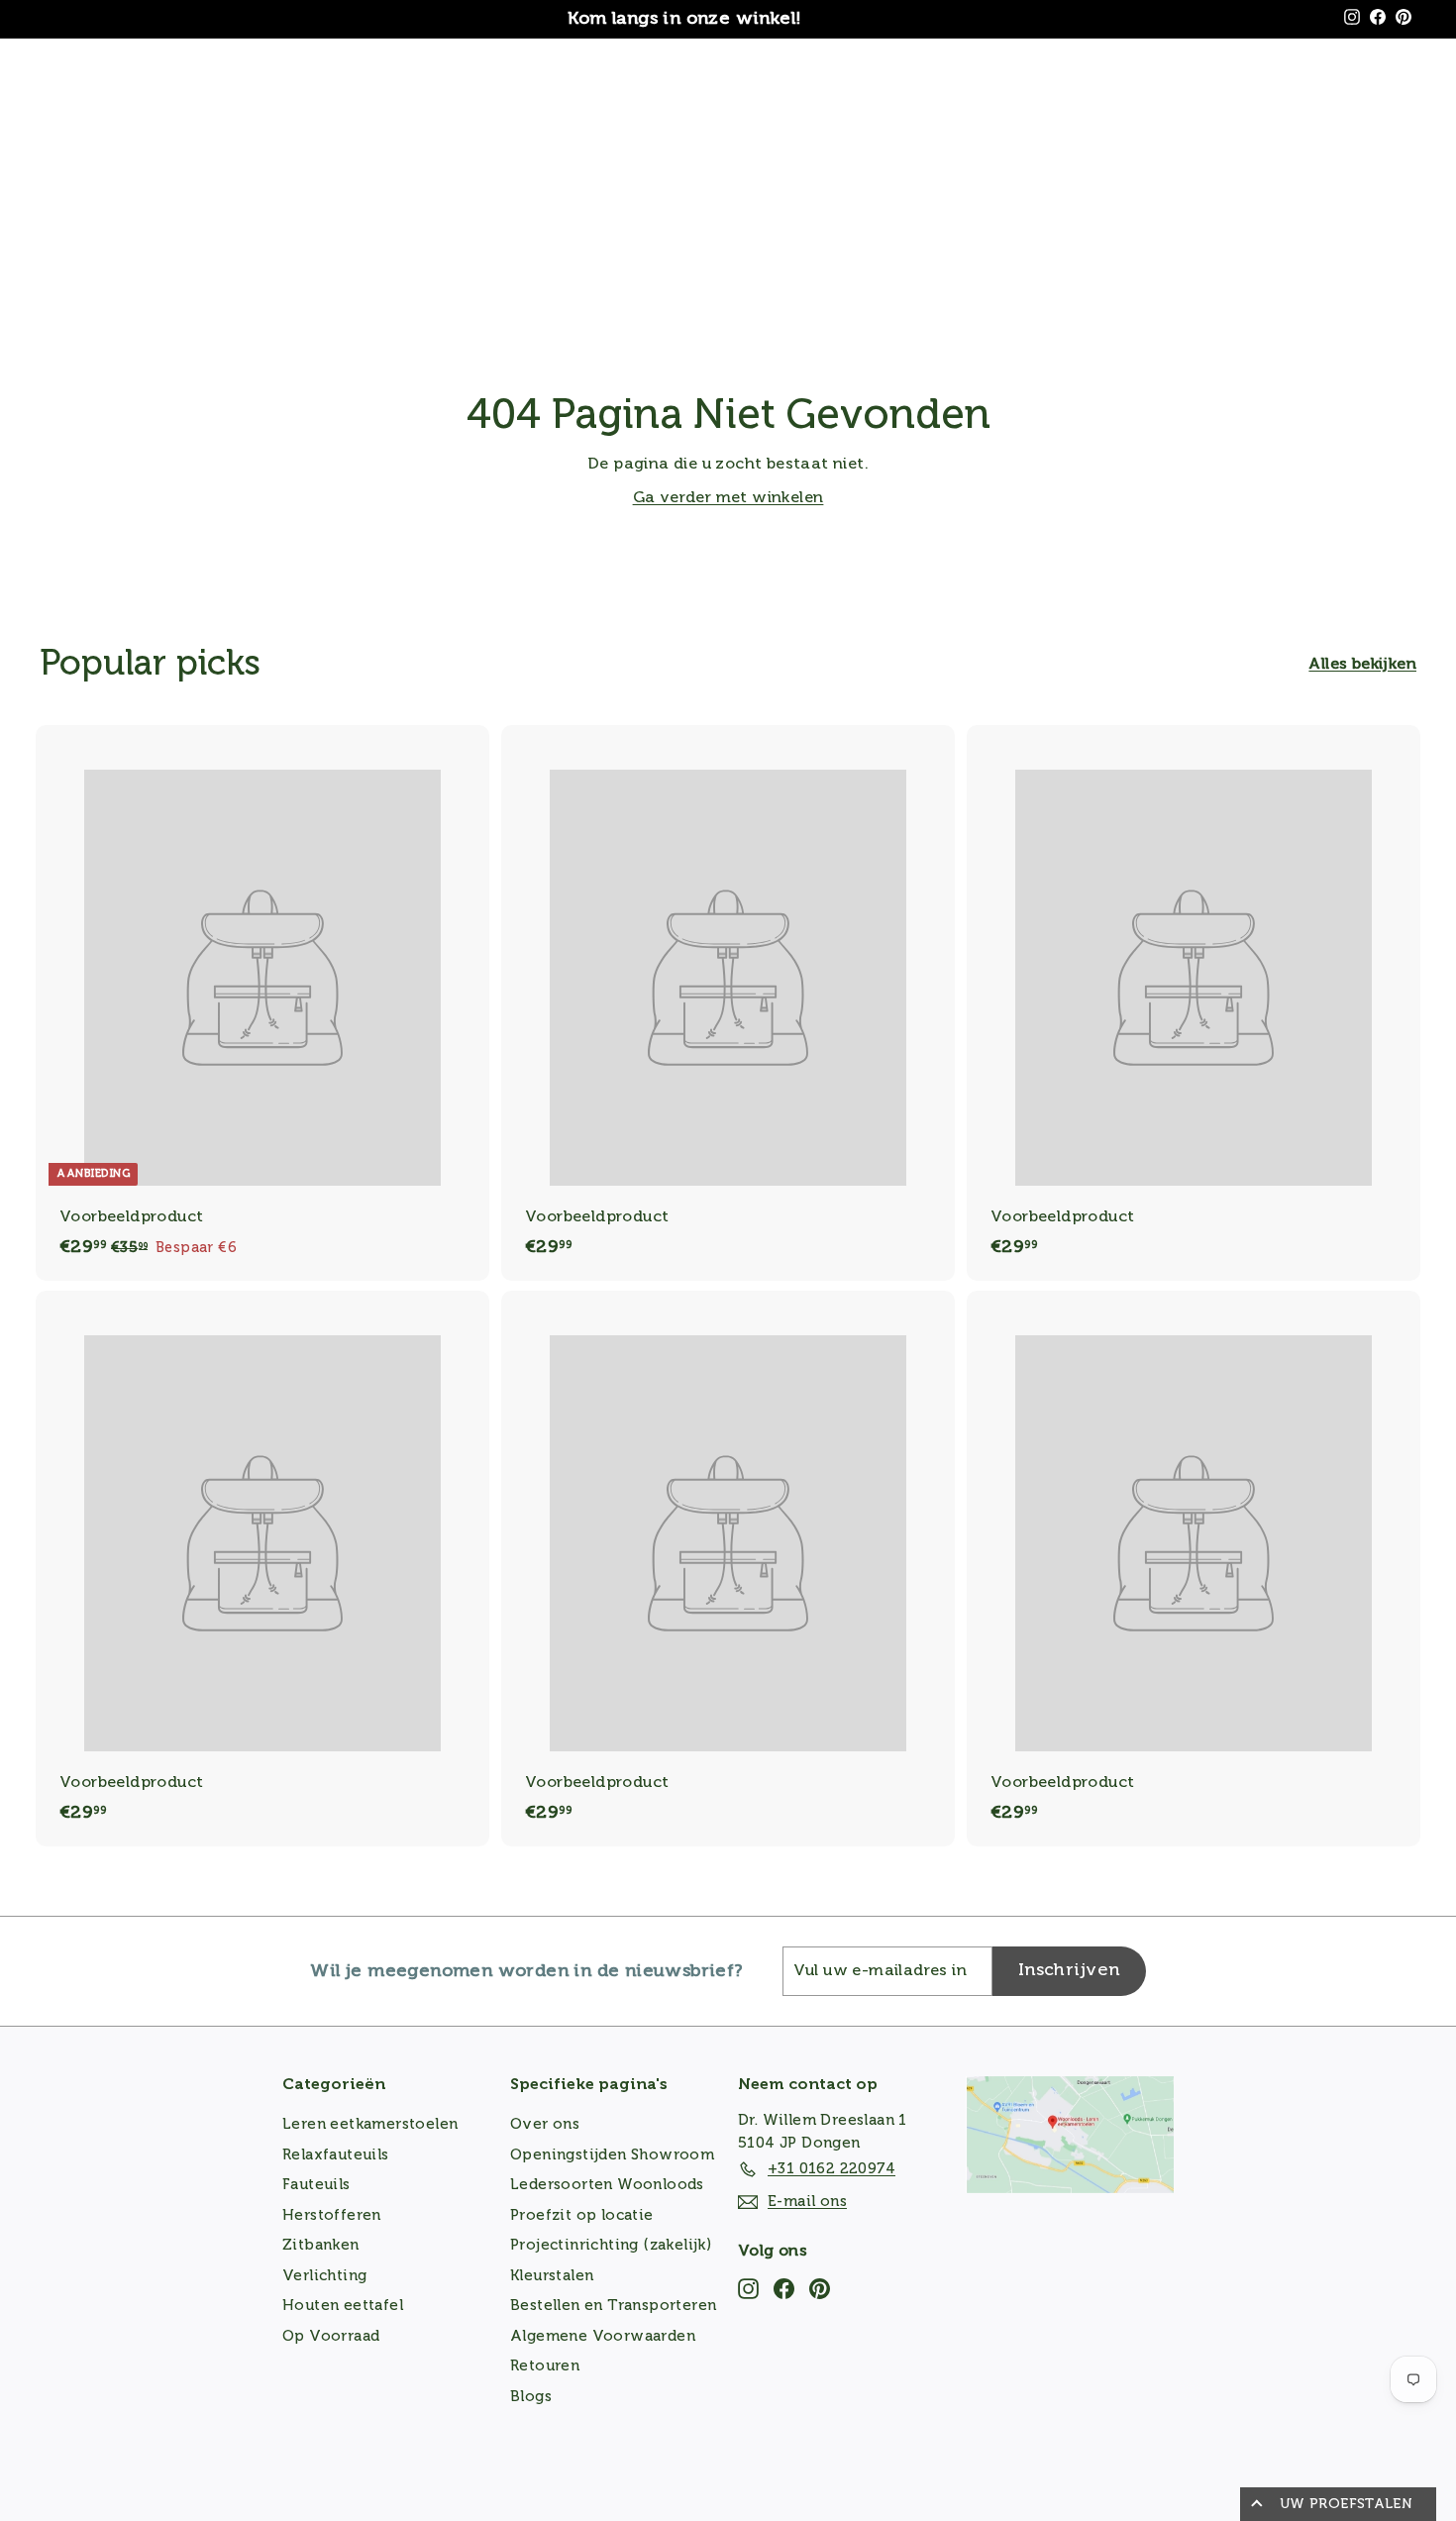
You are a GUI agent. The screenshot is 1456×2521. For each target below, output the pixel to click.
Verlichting (324, 2276)
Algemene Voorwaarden (603, 2336)
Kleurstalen (552, 2276)
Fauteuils (316, 2185)
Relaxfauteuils (336, 2155)
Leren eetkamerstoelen (370, 2124)
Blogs (531, 2397)
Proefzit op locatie (582, 2215)
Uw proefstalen (1346, 2504)
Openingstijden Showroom (612, 2155)
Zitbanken (321, 2245)
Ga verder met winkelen (728, 498)
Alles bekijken (1362, 665)
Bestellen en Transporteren (613, 2306)
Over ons (545, 2124)
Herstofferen (332, 2215)
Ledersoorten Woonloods (607, 2185)
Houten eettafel (343, 2306)
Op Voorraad (331, 2336)
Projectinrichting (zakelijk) (611, 2245)
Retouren (545, 2366)
